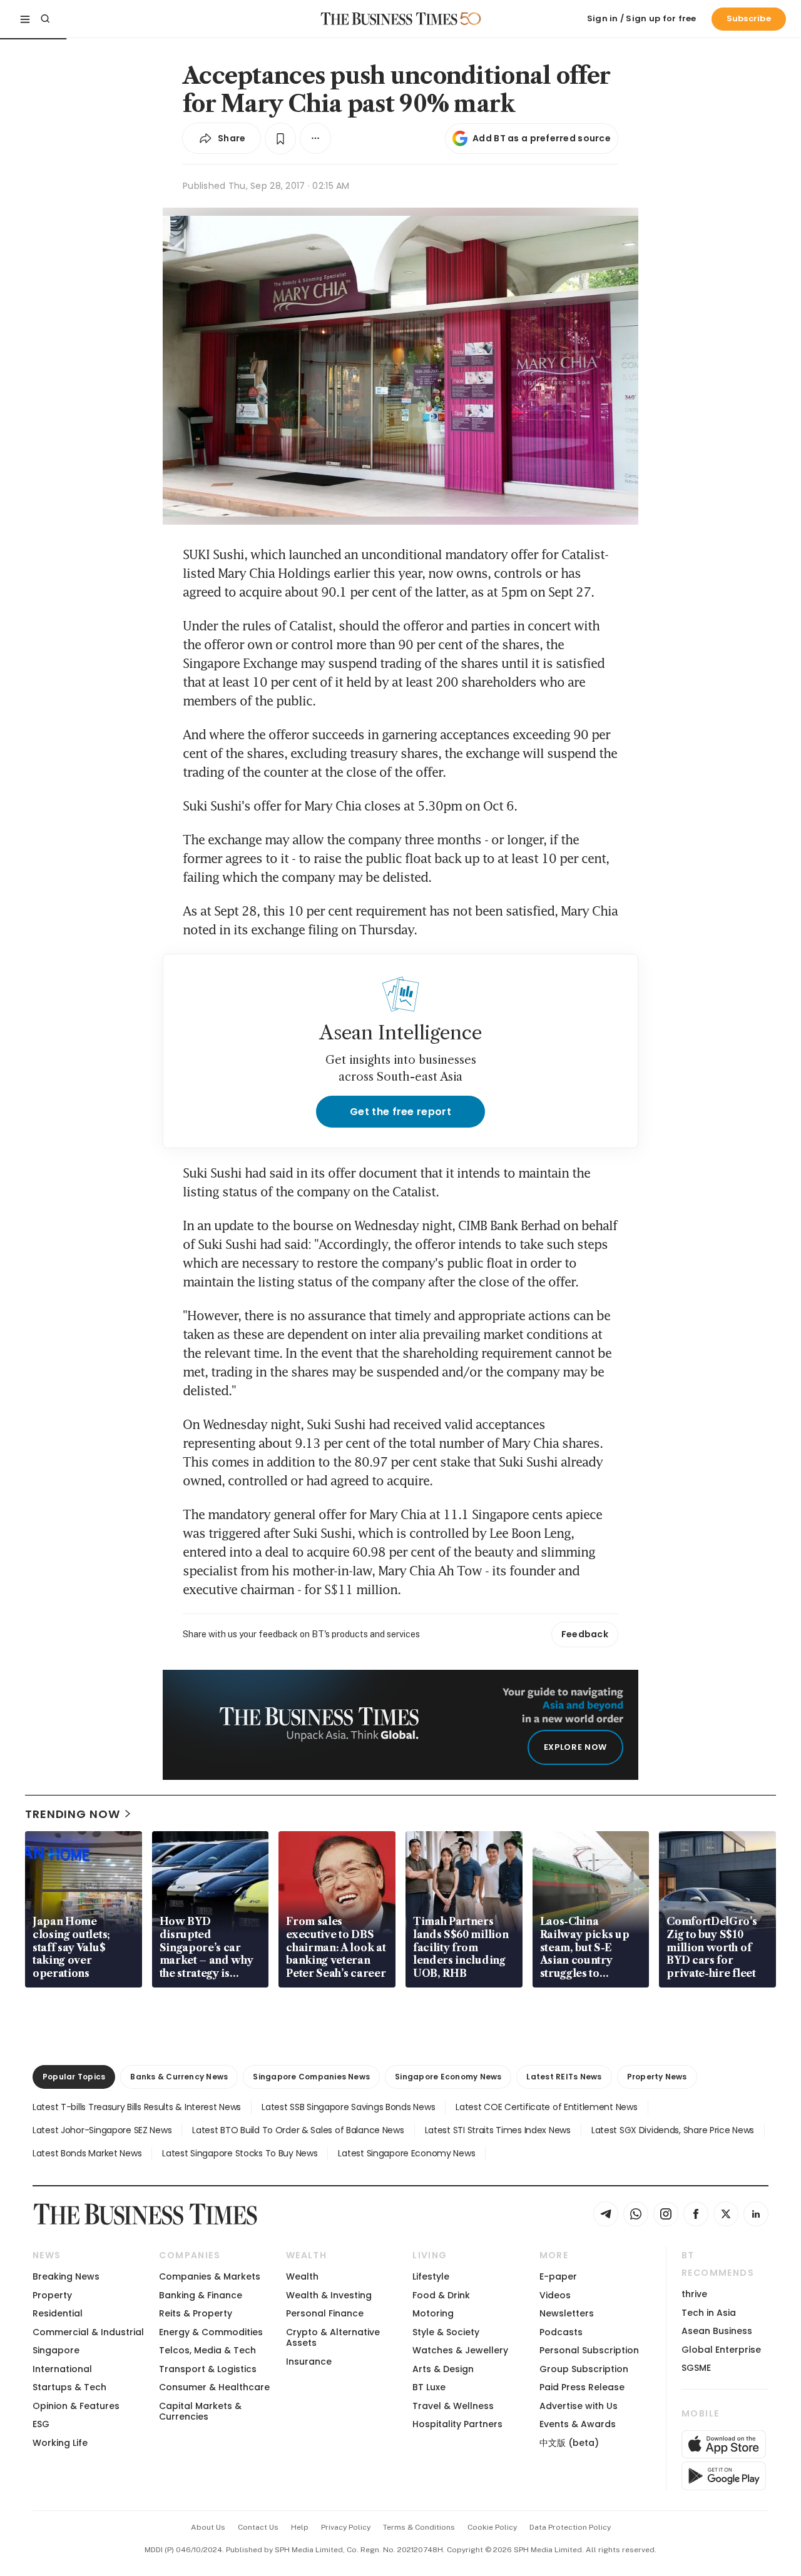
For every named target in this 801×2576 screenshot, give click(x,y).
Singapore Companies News (311, 2077)
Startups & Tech (69, 2387)
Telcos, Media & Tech (207, 2350)
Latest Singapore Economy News (406, 2153)
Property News (657, 2077)
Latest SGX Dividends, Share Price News (673, 2130)
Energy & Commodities (211, 2332)
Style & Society (446, 2332)
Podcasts (561, 2332)
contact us (258, 2527)
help (300, 2527)
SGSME (696, 2368)
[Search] (45, 19)
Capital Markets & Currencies (200, 2411)
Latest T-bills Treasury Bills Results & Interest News (137, 2107)
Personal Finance (325, 2313)
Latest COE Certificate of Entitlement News (546, 2107)
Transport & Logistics (208, 2369)
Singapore (56, 2350)
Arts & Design (443, 2369)
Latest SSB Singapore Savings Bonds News (348, 2107)
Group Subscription (584, 2369)
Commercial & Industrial (88, 2332)
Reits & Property (196, 2313)
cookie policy (492, 2527)
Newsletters (567, 2313)
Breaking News (66, 2276)
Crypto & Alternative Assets (333, 2337)
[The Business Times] (389, 19)
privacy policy (346, 2527)
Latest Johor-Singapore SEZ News (102, 2130)
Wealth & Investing (329, 2295)
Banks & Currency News (179, 2077)
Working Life (60, 2443)
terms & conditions (419, 2527)
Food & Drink (441, 2295)
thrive (694, 2294)
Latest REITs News (564, 2077)
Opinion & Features (76, 2406)
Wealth (302, 2276)
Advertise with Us (579, 2406)
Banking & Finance (201, 2295)
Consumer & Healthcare (214, 2387)
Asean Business (717, 2331)
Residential (58, 2313)
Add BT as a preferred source (542, 138)
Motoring (433, 2313)
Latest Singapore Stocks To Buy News (240, 2153)
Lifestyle (431, 2276)
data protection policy (570, 2527)
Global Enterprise (721, 2350)
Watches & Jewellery (460, 2350)
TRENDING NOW (73, 1814)
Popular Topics (74, 2077)
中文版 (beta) (569, 2443)
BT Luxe (429, 2387)
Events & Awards (578, 2424)
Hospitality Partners (457, 2424)
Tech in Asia (709, 2313)
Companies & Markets (210, 2276)
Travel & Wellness (453, 2406)
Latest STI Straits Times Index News (498, 2130)
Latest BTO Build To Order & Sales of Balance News (298, 2130)
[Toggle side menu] (25, 19)
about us (208, 2527)
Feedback (585, 1634)
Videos (555, 2295)
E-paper (558, 2276)
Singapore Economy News (448, 2077)
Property (52, 2295)
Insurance (309, 2361)
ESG (41, 2424)
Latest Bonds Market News (87, 2153)
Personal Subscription (589, 2350)
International (62, 2369)
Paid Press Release (582, 2387)
